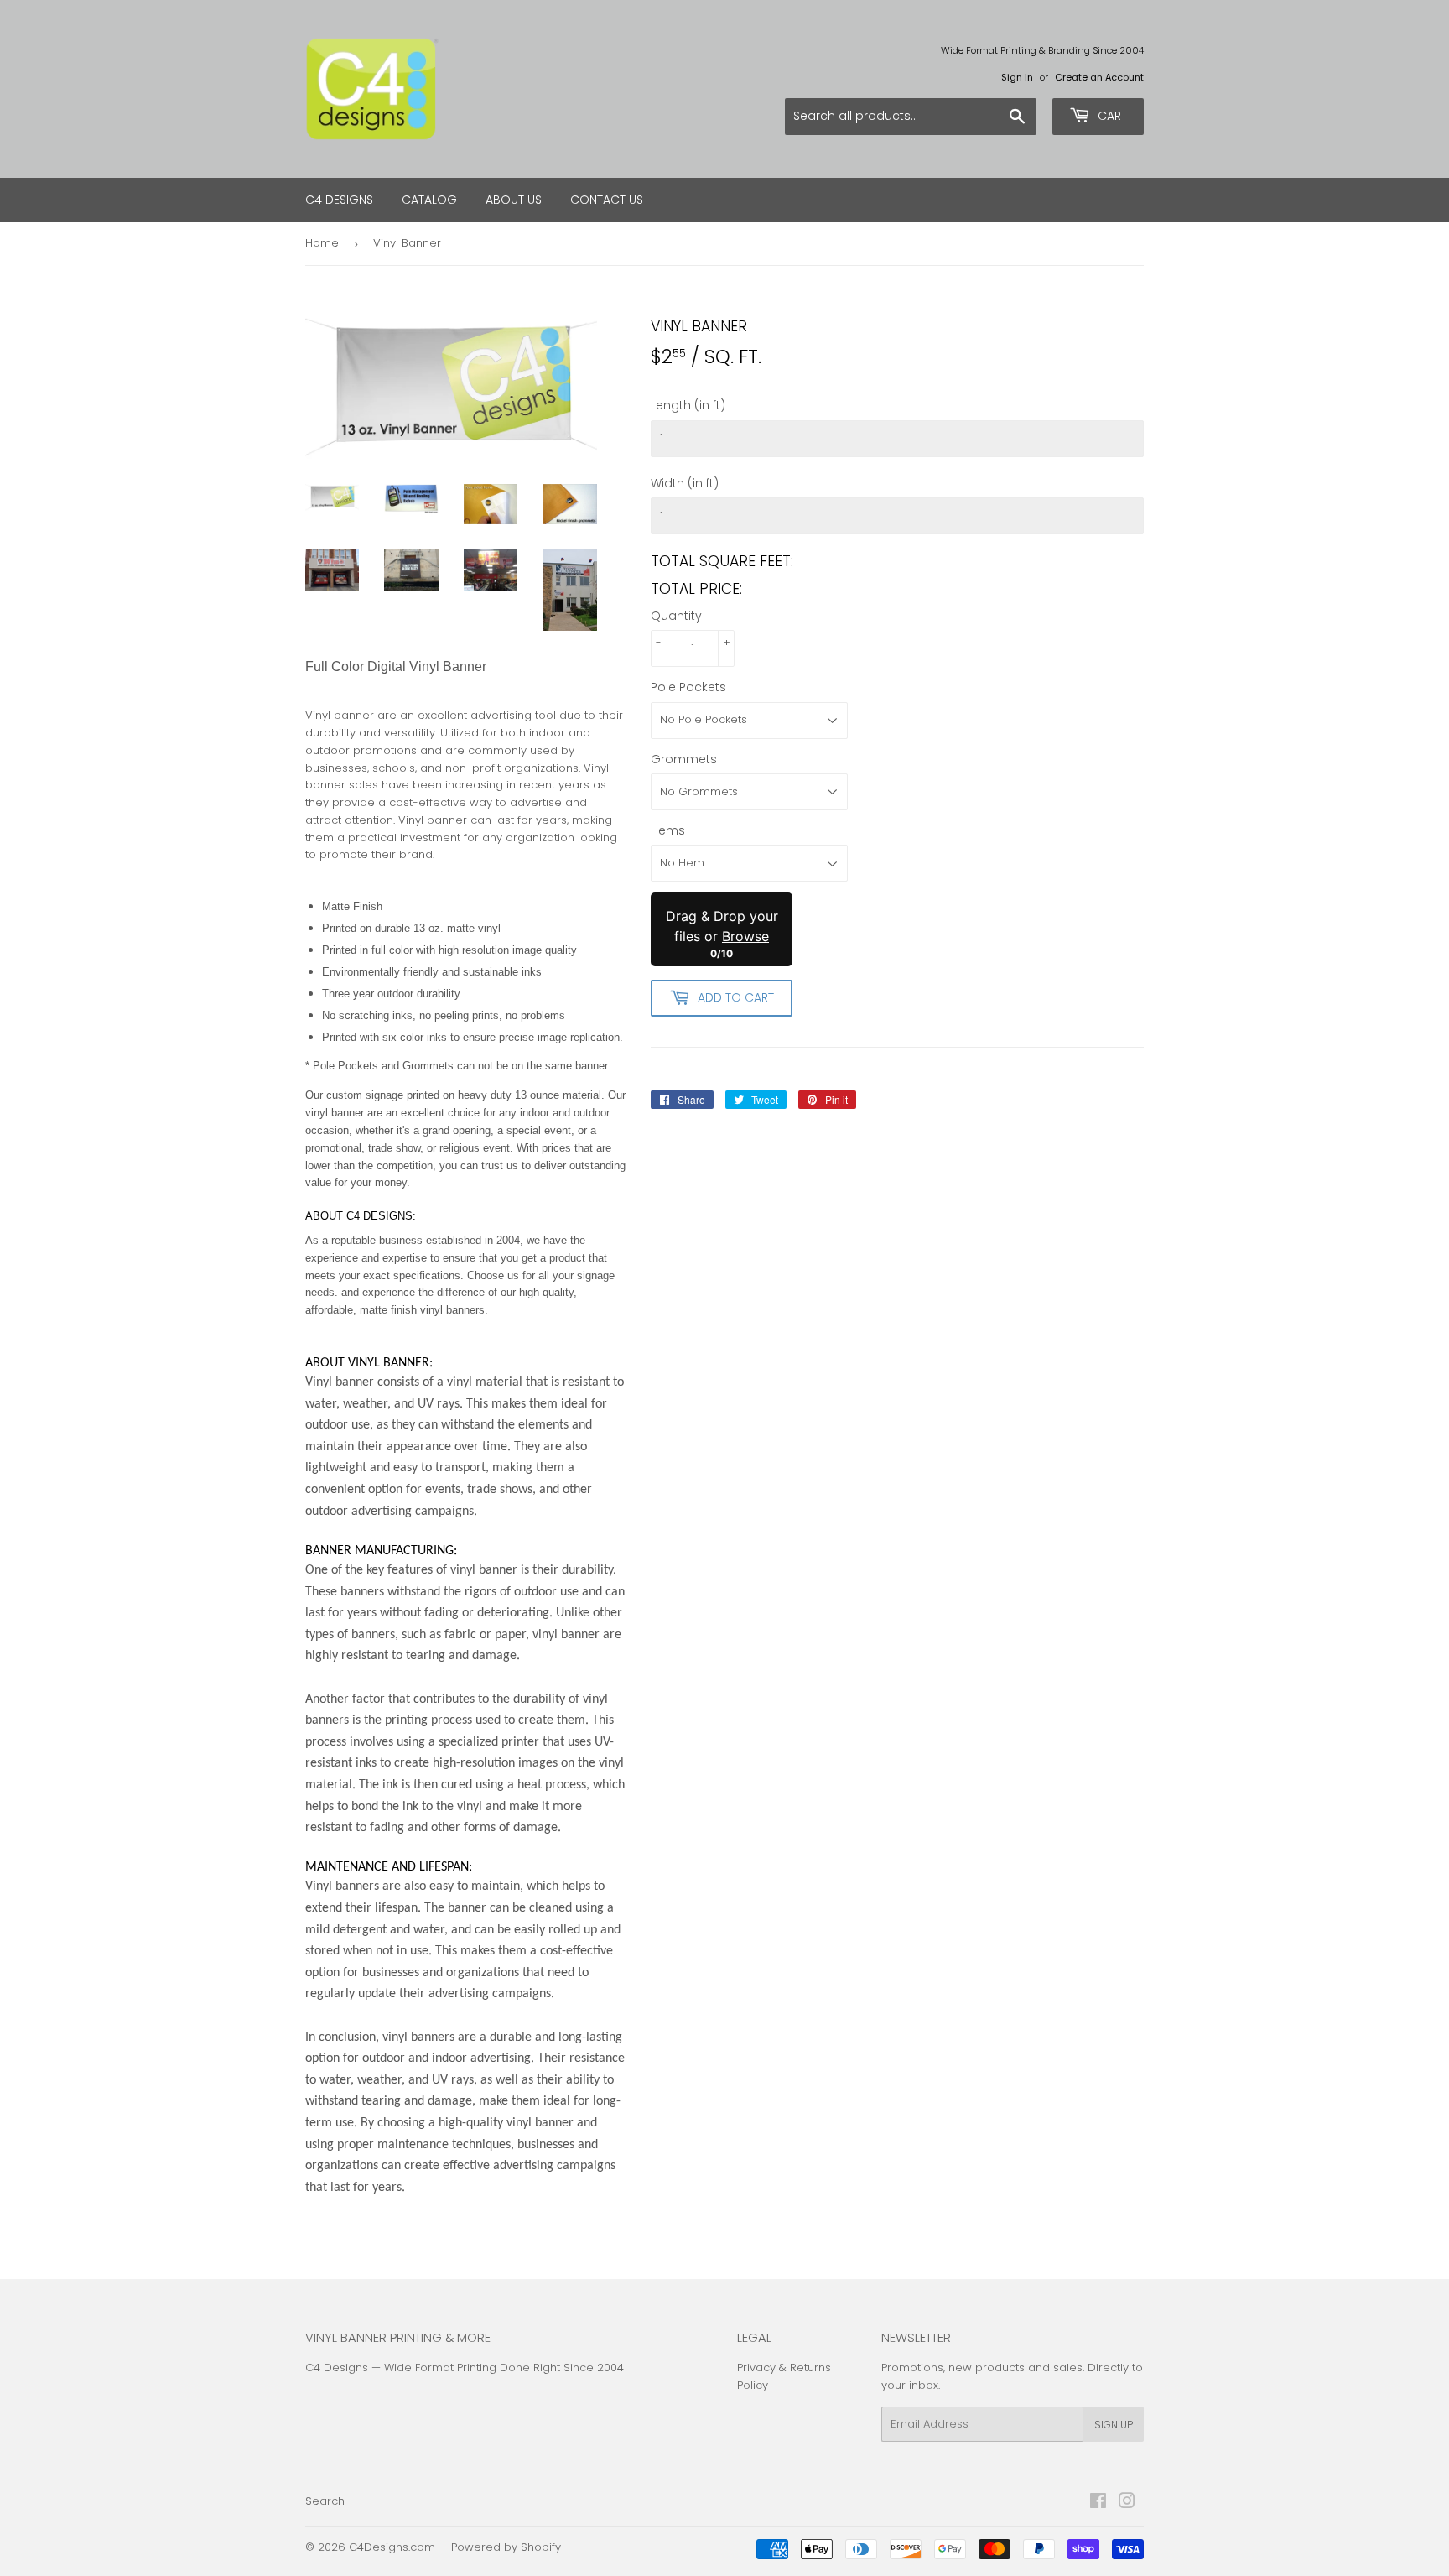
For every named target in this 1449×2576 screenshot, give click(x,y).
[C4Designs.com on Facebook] (1098, 2503)
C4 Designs (339, 200)
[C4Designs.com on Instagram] (1127, 2503)
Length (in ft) (688, 405)
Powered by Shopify (506, 2547)
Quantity (676, 616)
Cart (1111, 116)
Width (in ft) (685, 483)
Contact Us (607, 200)
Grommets (684, 759)
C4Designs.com (392, 2547)
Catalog (429, 200)
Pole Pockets (688, 687)
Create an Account (1099, 77)
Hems (668, 830)
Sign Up (1114, 2425)
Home (322, 243)
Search (325, 2501)
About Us (514, 200)
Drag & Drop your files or (722, 926)
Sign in (1017, 77)
